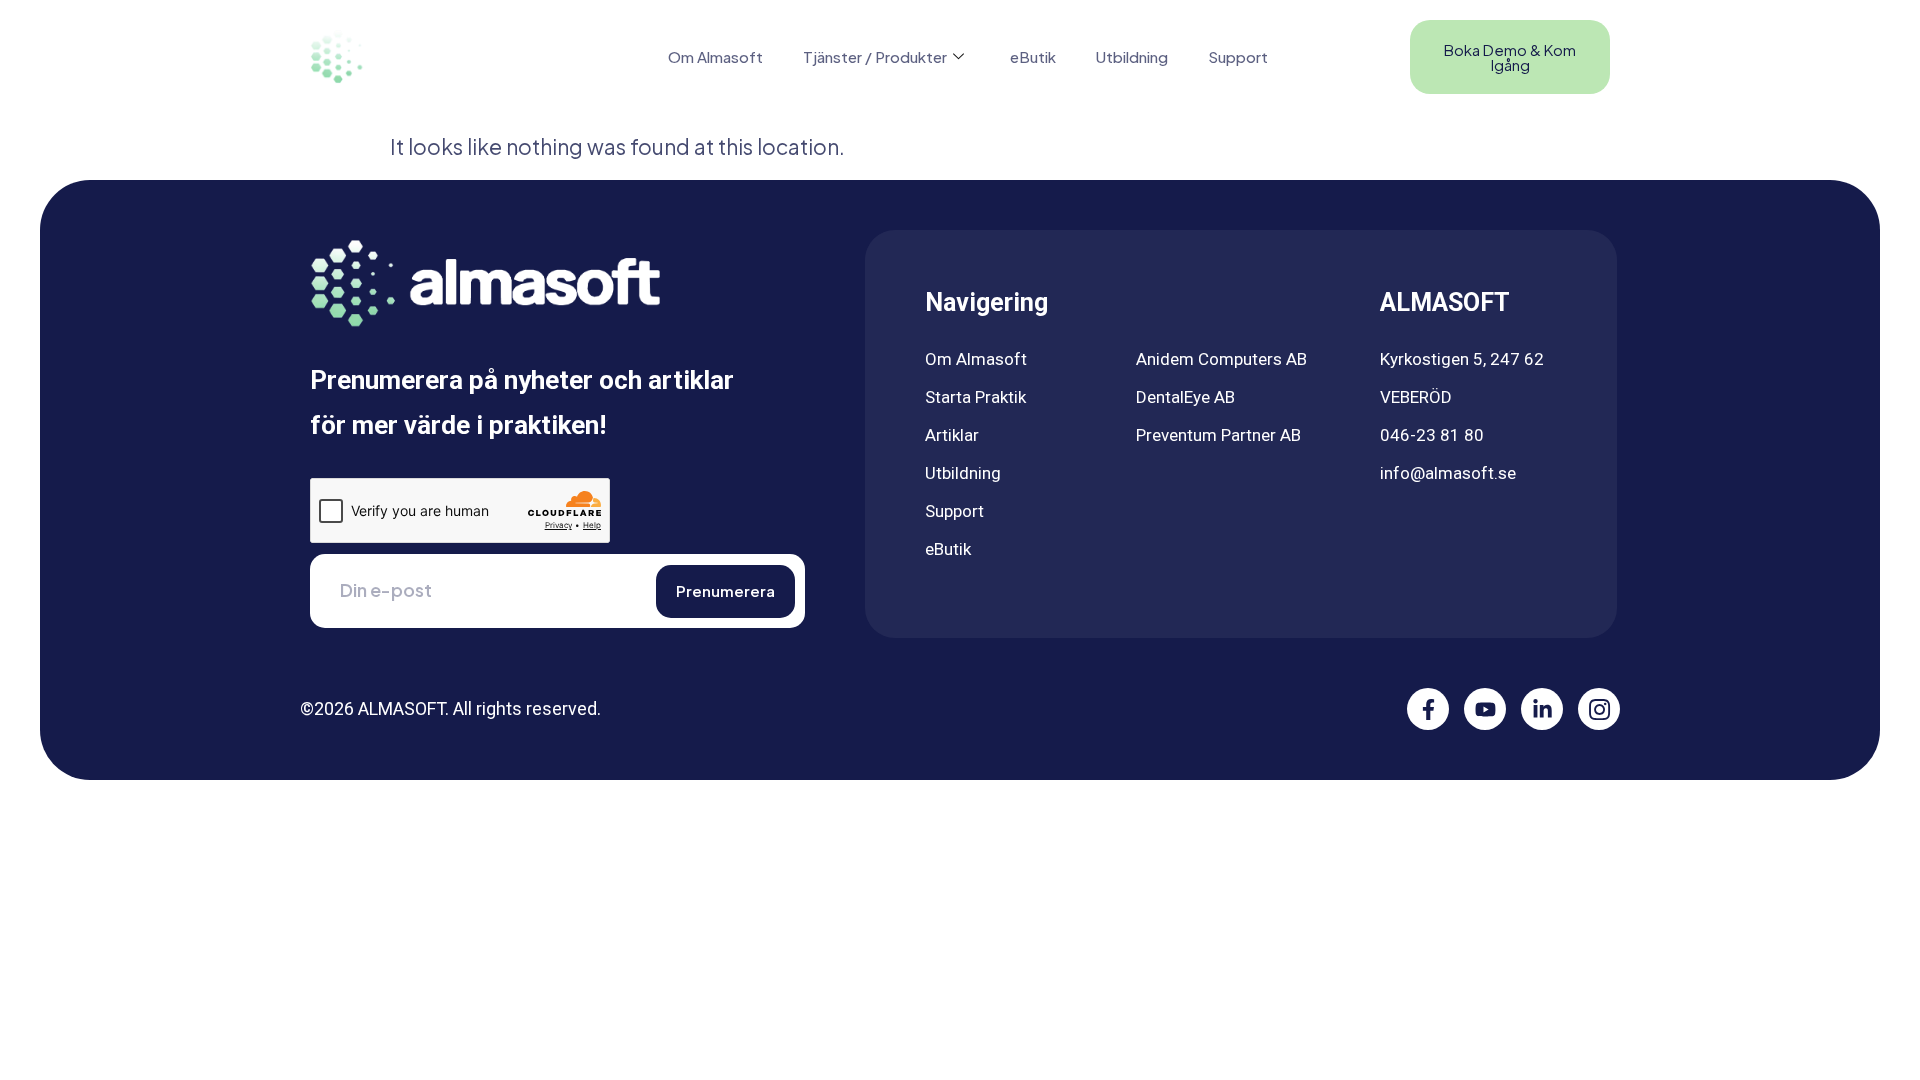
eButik (1033, 56)
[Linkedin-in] (1542, 709)
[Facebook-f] (1428, 709)
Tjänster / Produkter (875, 56)
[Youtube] (1485, 709)
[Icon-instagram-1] (1599, 709)
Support (1238, 56)
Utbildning (1132, 56)
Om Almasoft (715, 56)
